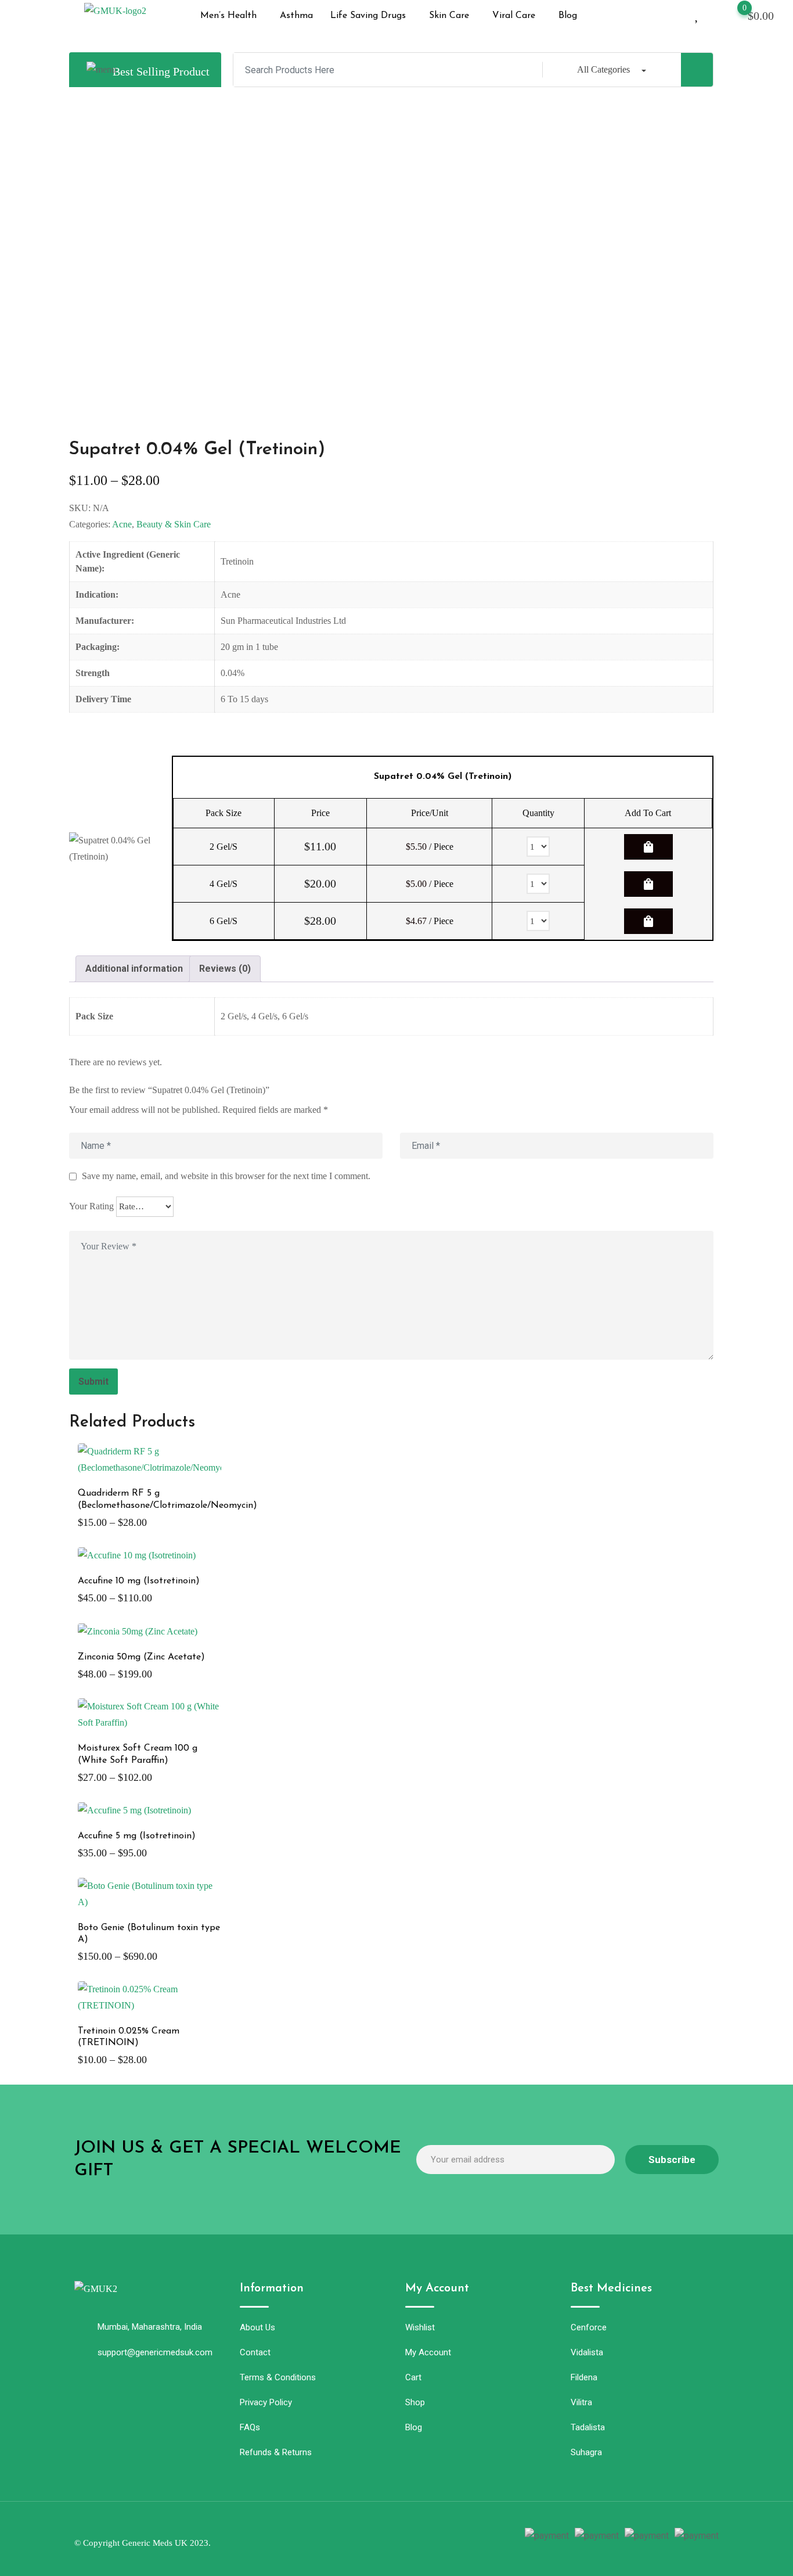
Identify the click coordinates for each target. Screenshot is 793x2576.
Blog (568, 16)
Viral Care (514, 16)
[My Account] (677, 14)
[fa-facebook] (347, 2538)
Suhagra (586, 2452)
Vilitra (581, 2402)
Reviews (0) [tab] (225, 969)
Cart (413, 2377)
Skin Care (449, 16)
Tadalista (588, 2427)
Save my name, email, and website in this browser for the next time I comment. (226, 1176)
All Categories (603, 69)
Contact (255, 2352)
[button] (231, 16)
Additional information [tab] (134, 969)
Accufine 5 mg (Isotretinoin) (137, 1836)
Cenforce (589, 2327)
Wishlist (420, 2327)
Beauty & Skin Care (174, 524)
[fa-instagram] (389, 2538)
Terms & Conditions (278, 2377)
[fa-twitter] (368, 2538)
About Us (257, 2327)
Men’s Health (228, 16)
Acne (122, 524)
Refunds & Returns (276, 2452)
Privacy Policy (266, 2402)
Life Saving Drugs (368, 16)
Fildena (584, 2377)
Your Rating (91, 1206)
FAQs (250, 2427)
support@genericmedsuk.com (155, 2352)
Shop (415, 2402)
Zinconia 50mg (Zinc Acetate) (141, 1657)
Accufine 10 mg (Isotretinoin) (139, 1581)
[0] (733, 15)
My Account (428, 2352)
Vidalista (587, 2352)
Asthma (296, 16)
